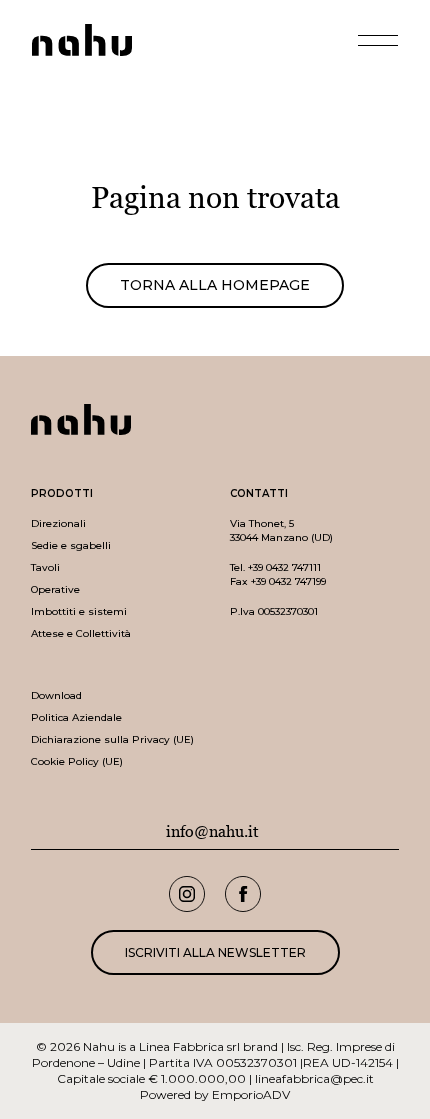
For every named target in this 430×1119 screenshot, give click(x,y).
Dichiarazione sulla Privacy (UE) (112, 739)
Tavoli (45, 567)
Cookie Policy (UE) (77, 761)
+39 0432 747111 (284, 567)
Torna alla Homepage (215, 285)
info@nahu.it (212, 832)
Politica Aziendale (76, 717)
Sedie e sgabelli (71, 545)
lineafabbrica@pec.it (314, 1078)
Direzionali (58, 523)
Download (56, 695)
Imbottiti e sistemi (79, 611)
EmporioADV (251, 1094)
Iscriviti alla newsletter (215, 952)
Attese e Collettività (81, 633)
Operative (55, 589)
